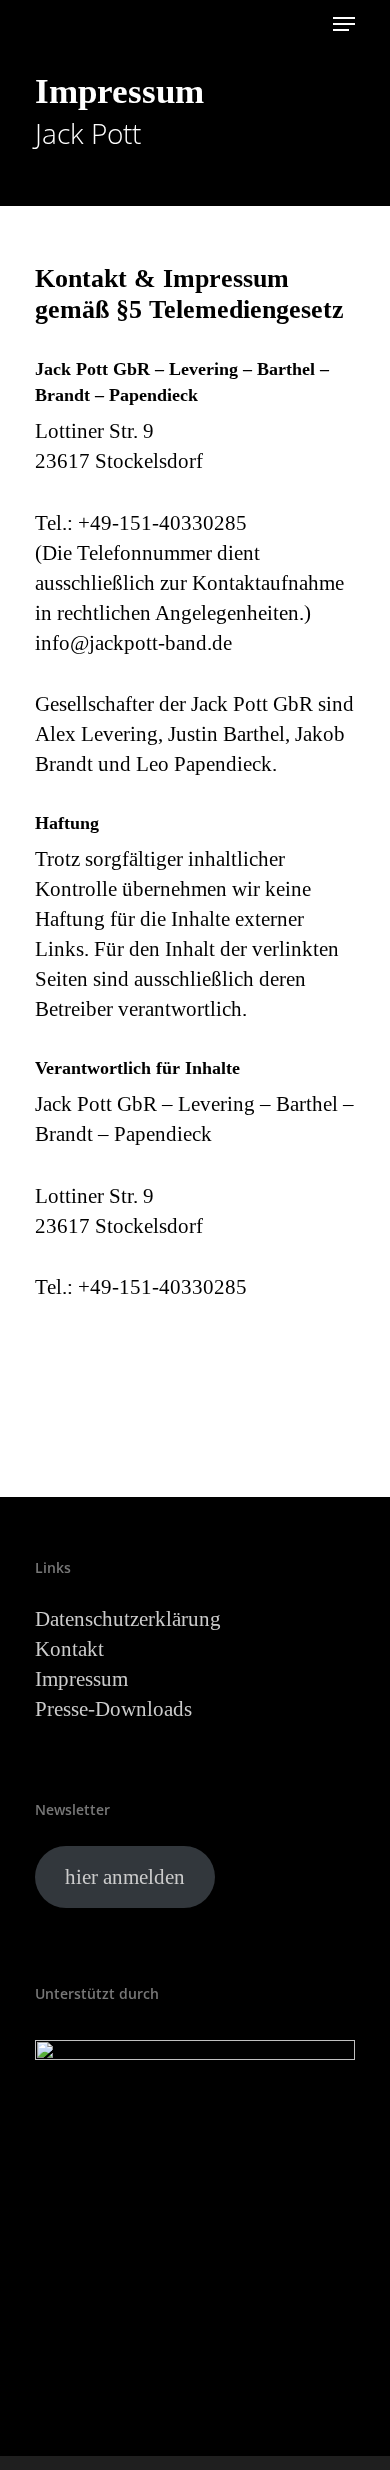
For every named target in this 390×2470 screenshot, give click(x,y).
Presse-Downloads (113, 1709)
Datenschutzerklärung (128, 1619)
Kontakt (69, 1649)
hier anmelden (125, 1877)
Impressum (81, 1679)
